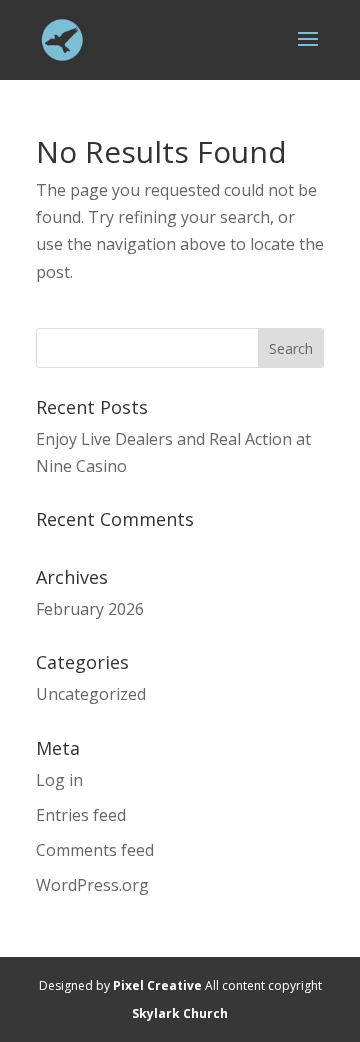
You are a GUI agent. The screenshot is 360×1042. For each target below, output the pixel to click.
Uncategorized (91, 694)
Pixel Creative (157, 985)
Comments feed (95, 850)
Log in (59, 780)
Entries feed (81, 815)
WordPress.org (92, 885)
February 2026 (90, 609)
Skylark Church (180, 1013)
